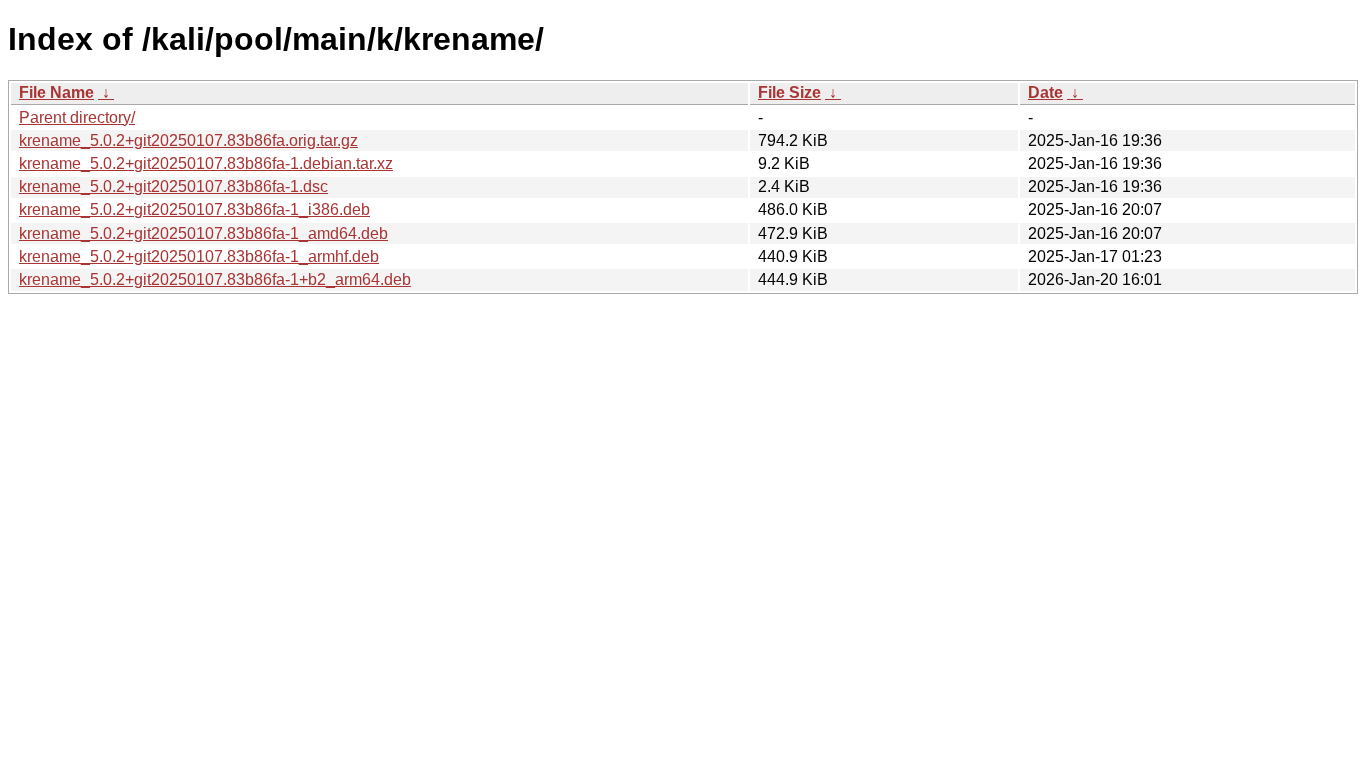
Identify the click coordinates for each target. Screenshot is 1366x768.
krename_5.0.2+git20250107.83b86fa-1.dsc (173, 186)
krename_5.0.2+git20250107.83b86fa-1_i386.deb (194, 209)
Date (1045, 92)
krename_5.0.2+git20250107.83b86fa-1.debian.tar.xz (206, 163)
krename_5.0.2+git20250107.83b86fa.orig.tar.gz (188, 140)
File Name (56, 92)
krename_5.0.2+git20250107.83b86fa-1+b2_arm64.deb (215, 279)
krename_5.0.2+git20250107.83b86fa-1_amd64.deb (203, 233)
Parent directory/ (77, 117)
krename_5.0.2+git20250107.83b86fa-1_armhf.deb (199, 256)
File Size (789, 92)
